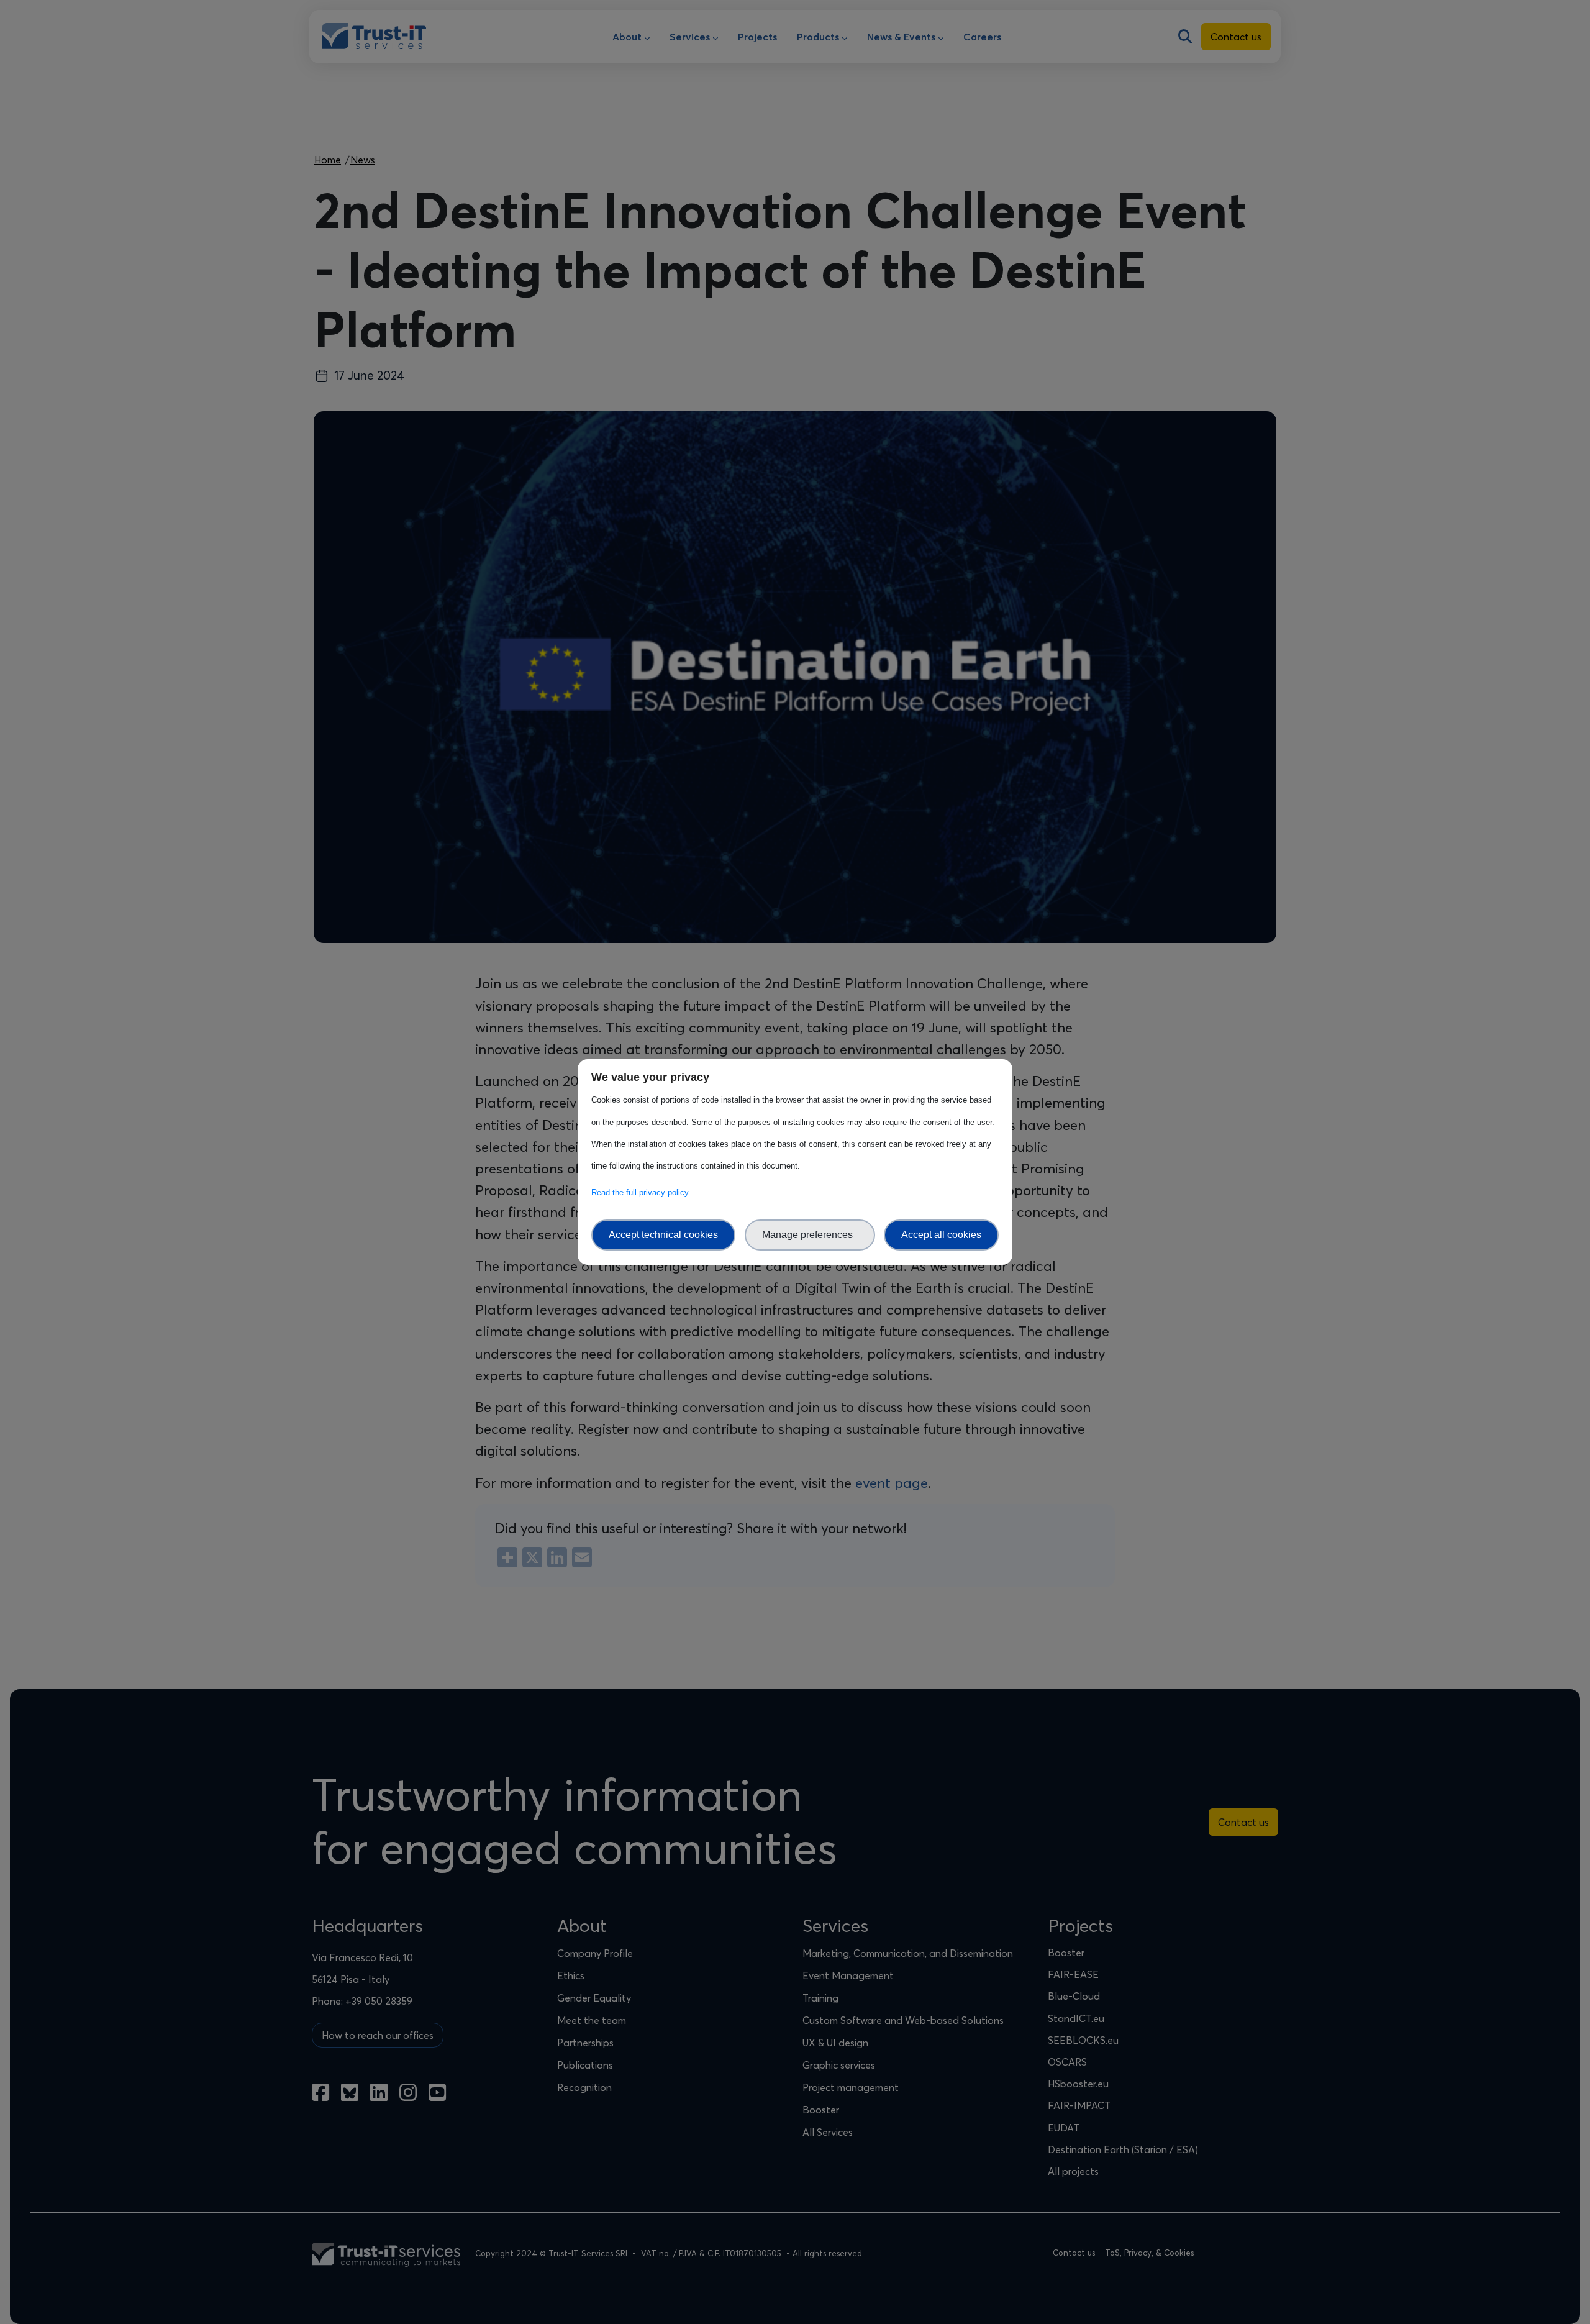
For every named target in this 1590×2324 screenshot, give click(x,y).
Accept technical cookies (663, 1235)
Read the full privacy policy (643, 1192)
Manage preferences (810, 1235)
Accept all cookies (941, 1235)
